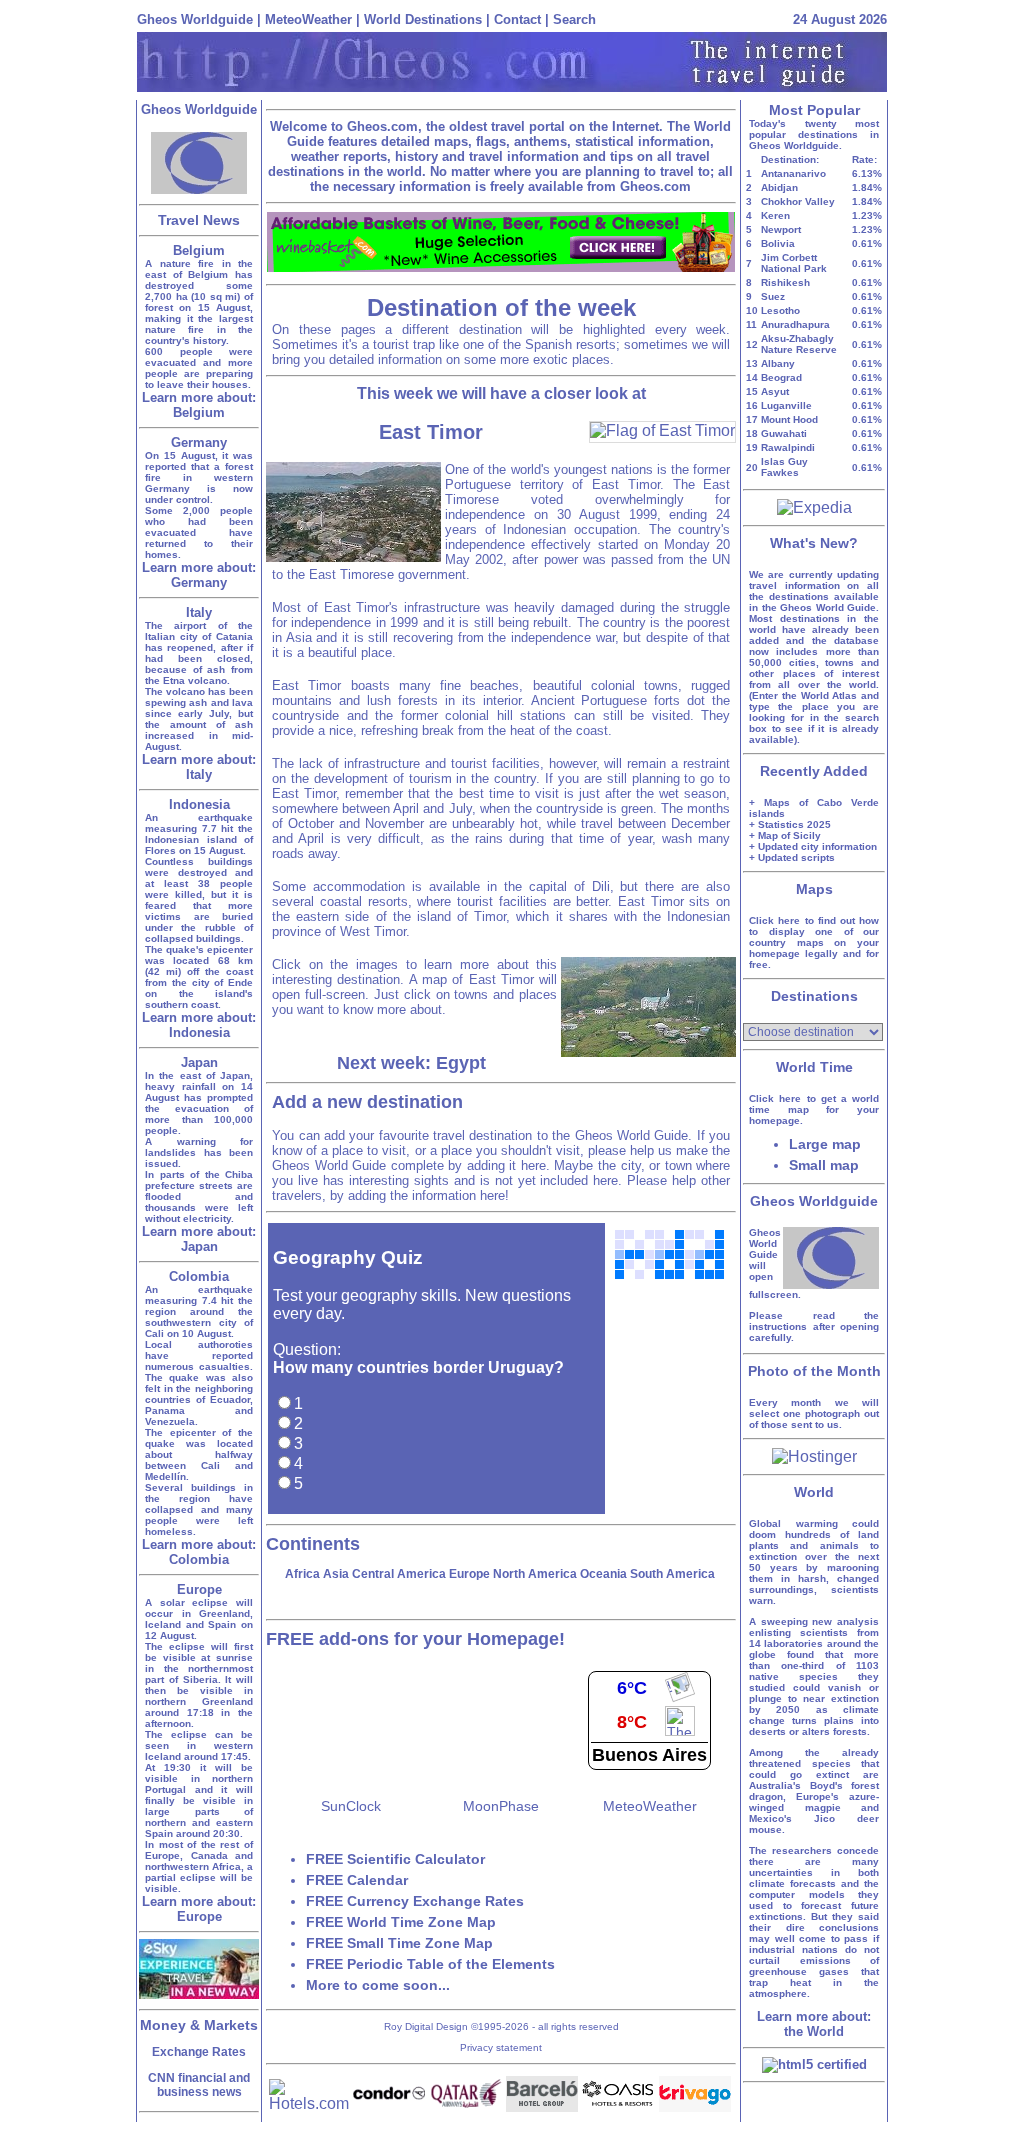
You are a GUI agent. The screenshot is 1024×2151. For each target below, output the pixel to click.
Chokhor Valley (798, 201)
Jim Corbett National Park (794, 263)
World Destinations (423, 19)
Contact (517, 19)
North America (535, 1574)
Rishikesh (785, 282)
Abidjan (779, 187)
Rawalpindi (788, 447)
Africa (302, 1574)
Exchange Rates (199, 2052)
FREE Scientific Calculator (395, 1859)
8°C (632, 1722)
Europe (469, 1574)
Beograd (781, 377)
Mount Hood (789, 419)
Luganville (786, 405)
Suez (773, 296)
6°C (632, 1688)
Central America (399, 1574)
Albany (778, 363)
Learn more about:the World (814, 2024)
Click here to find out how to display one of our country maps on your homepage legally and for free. (814, 942)
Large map (825, 1144)
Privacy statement (501, 2047)
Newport (781, 229)
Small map (824, 1165)
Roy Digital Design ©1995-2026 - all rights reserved (501, 2026)
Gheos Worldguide (195, 19)
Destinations (814, 996)
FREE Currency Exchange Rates (415, 1901)
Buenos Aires (649, 1755)
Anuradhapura (795, 324)
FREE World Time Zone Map (401, 1922)
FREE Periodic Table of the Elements (430, 1964)
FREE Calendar (357, 1880)
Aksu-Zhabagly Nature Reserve (799, 344)
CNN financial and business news (199, 2085)
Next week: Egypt (411, 1063)
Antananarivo (793, 173)
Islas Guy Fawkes (784, 467)
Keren (775, 215)
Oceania (603, 1574)
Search (574, 19)
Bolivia (778, 243)
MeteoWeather (308, 19)
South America (672, 1574)
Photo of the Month (814, 1371)
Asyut (775, 391)
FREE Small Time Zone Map (399, 1943)
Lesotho (780, 310)
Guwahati (784, 433)
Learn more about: (199, 405)
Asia (336, 1574)
